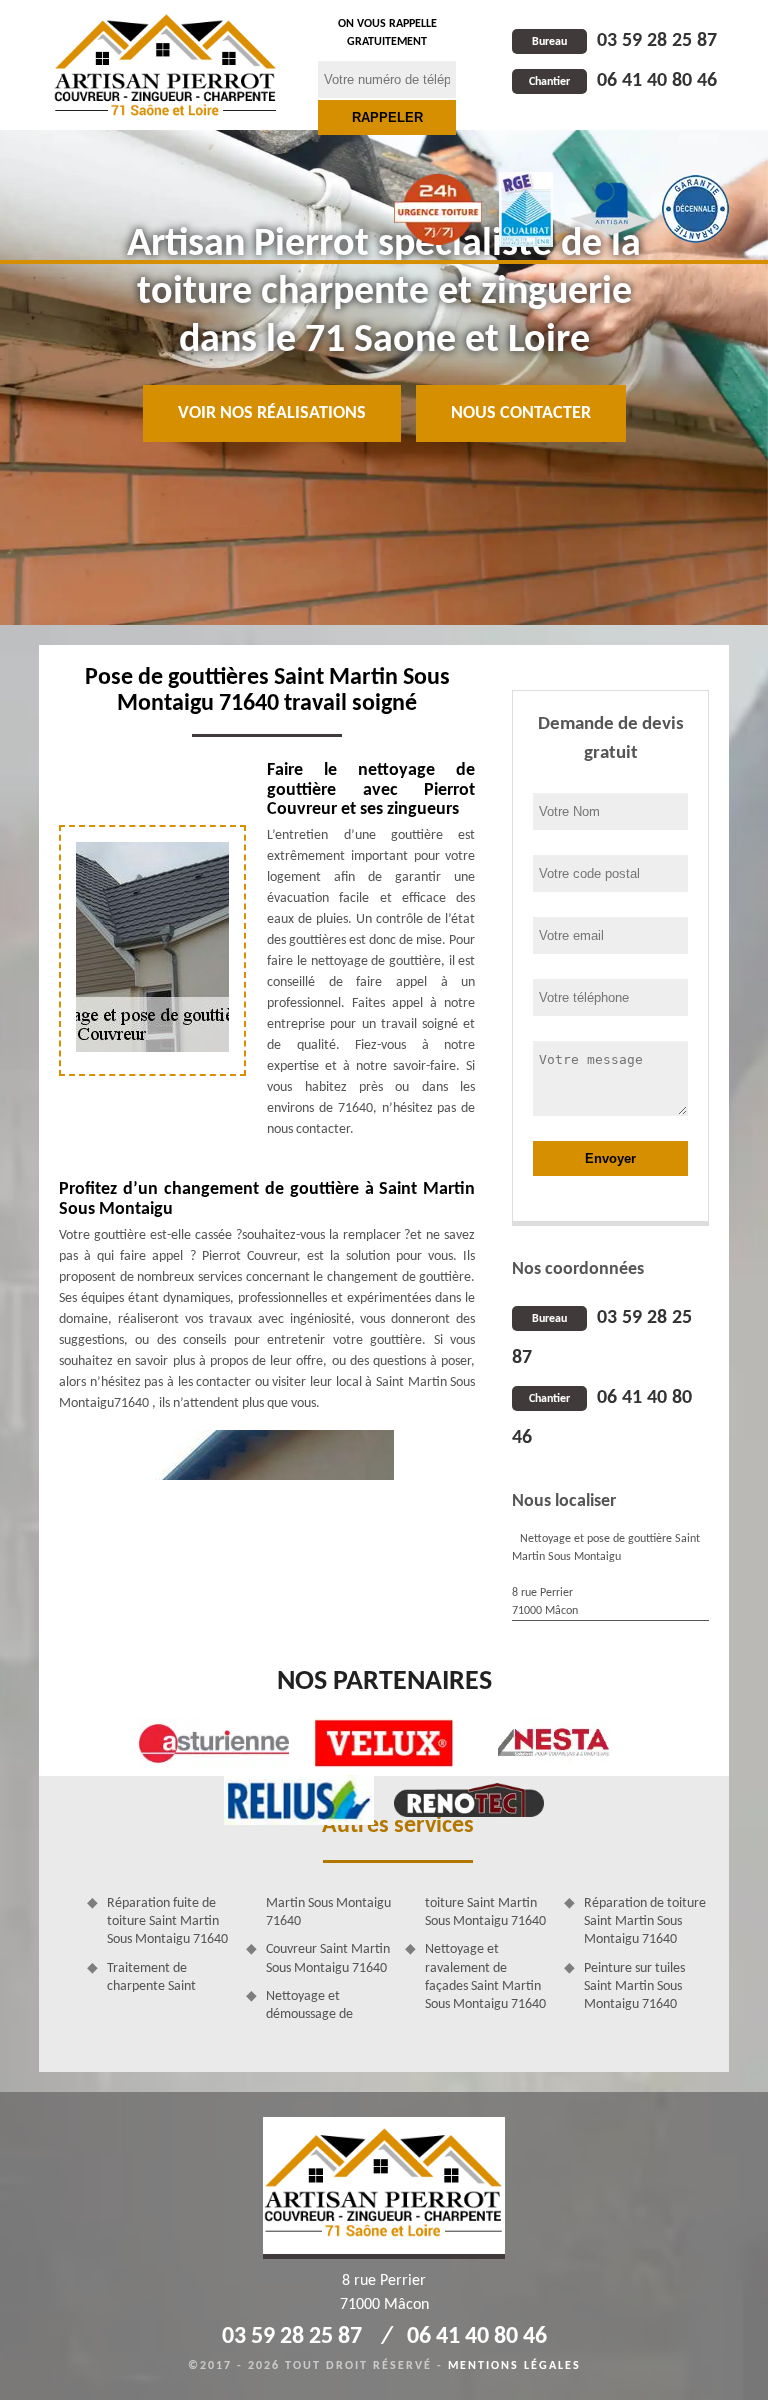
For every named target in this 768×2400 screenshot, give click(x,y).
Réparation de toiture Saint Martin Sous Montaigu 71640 (645, 1921)
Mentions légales (514, 2366)
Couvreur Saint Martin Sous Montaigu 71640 (328, 1958)
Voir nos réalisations (272, 413)
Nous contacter (521, 413)
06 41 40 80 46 (623, 81)
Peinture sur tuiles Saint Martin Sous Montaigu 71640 (634, 1986)
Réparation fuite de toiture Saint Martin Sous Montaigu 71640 (167, 1921)
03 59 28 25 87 (624, 41)
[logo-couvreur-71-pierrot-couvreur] (166, 65)
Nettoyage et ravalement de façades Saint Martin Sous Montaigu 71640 (485, 1977)
